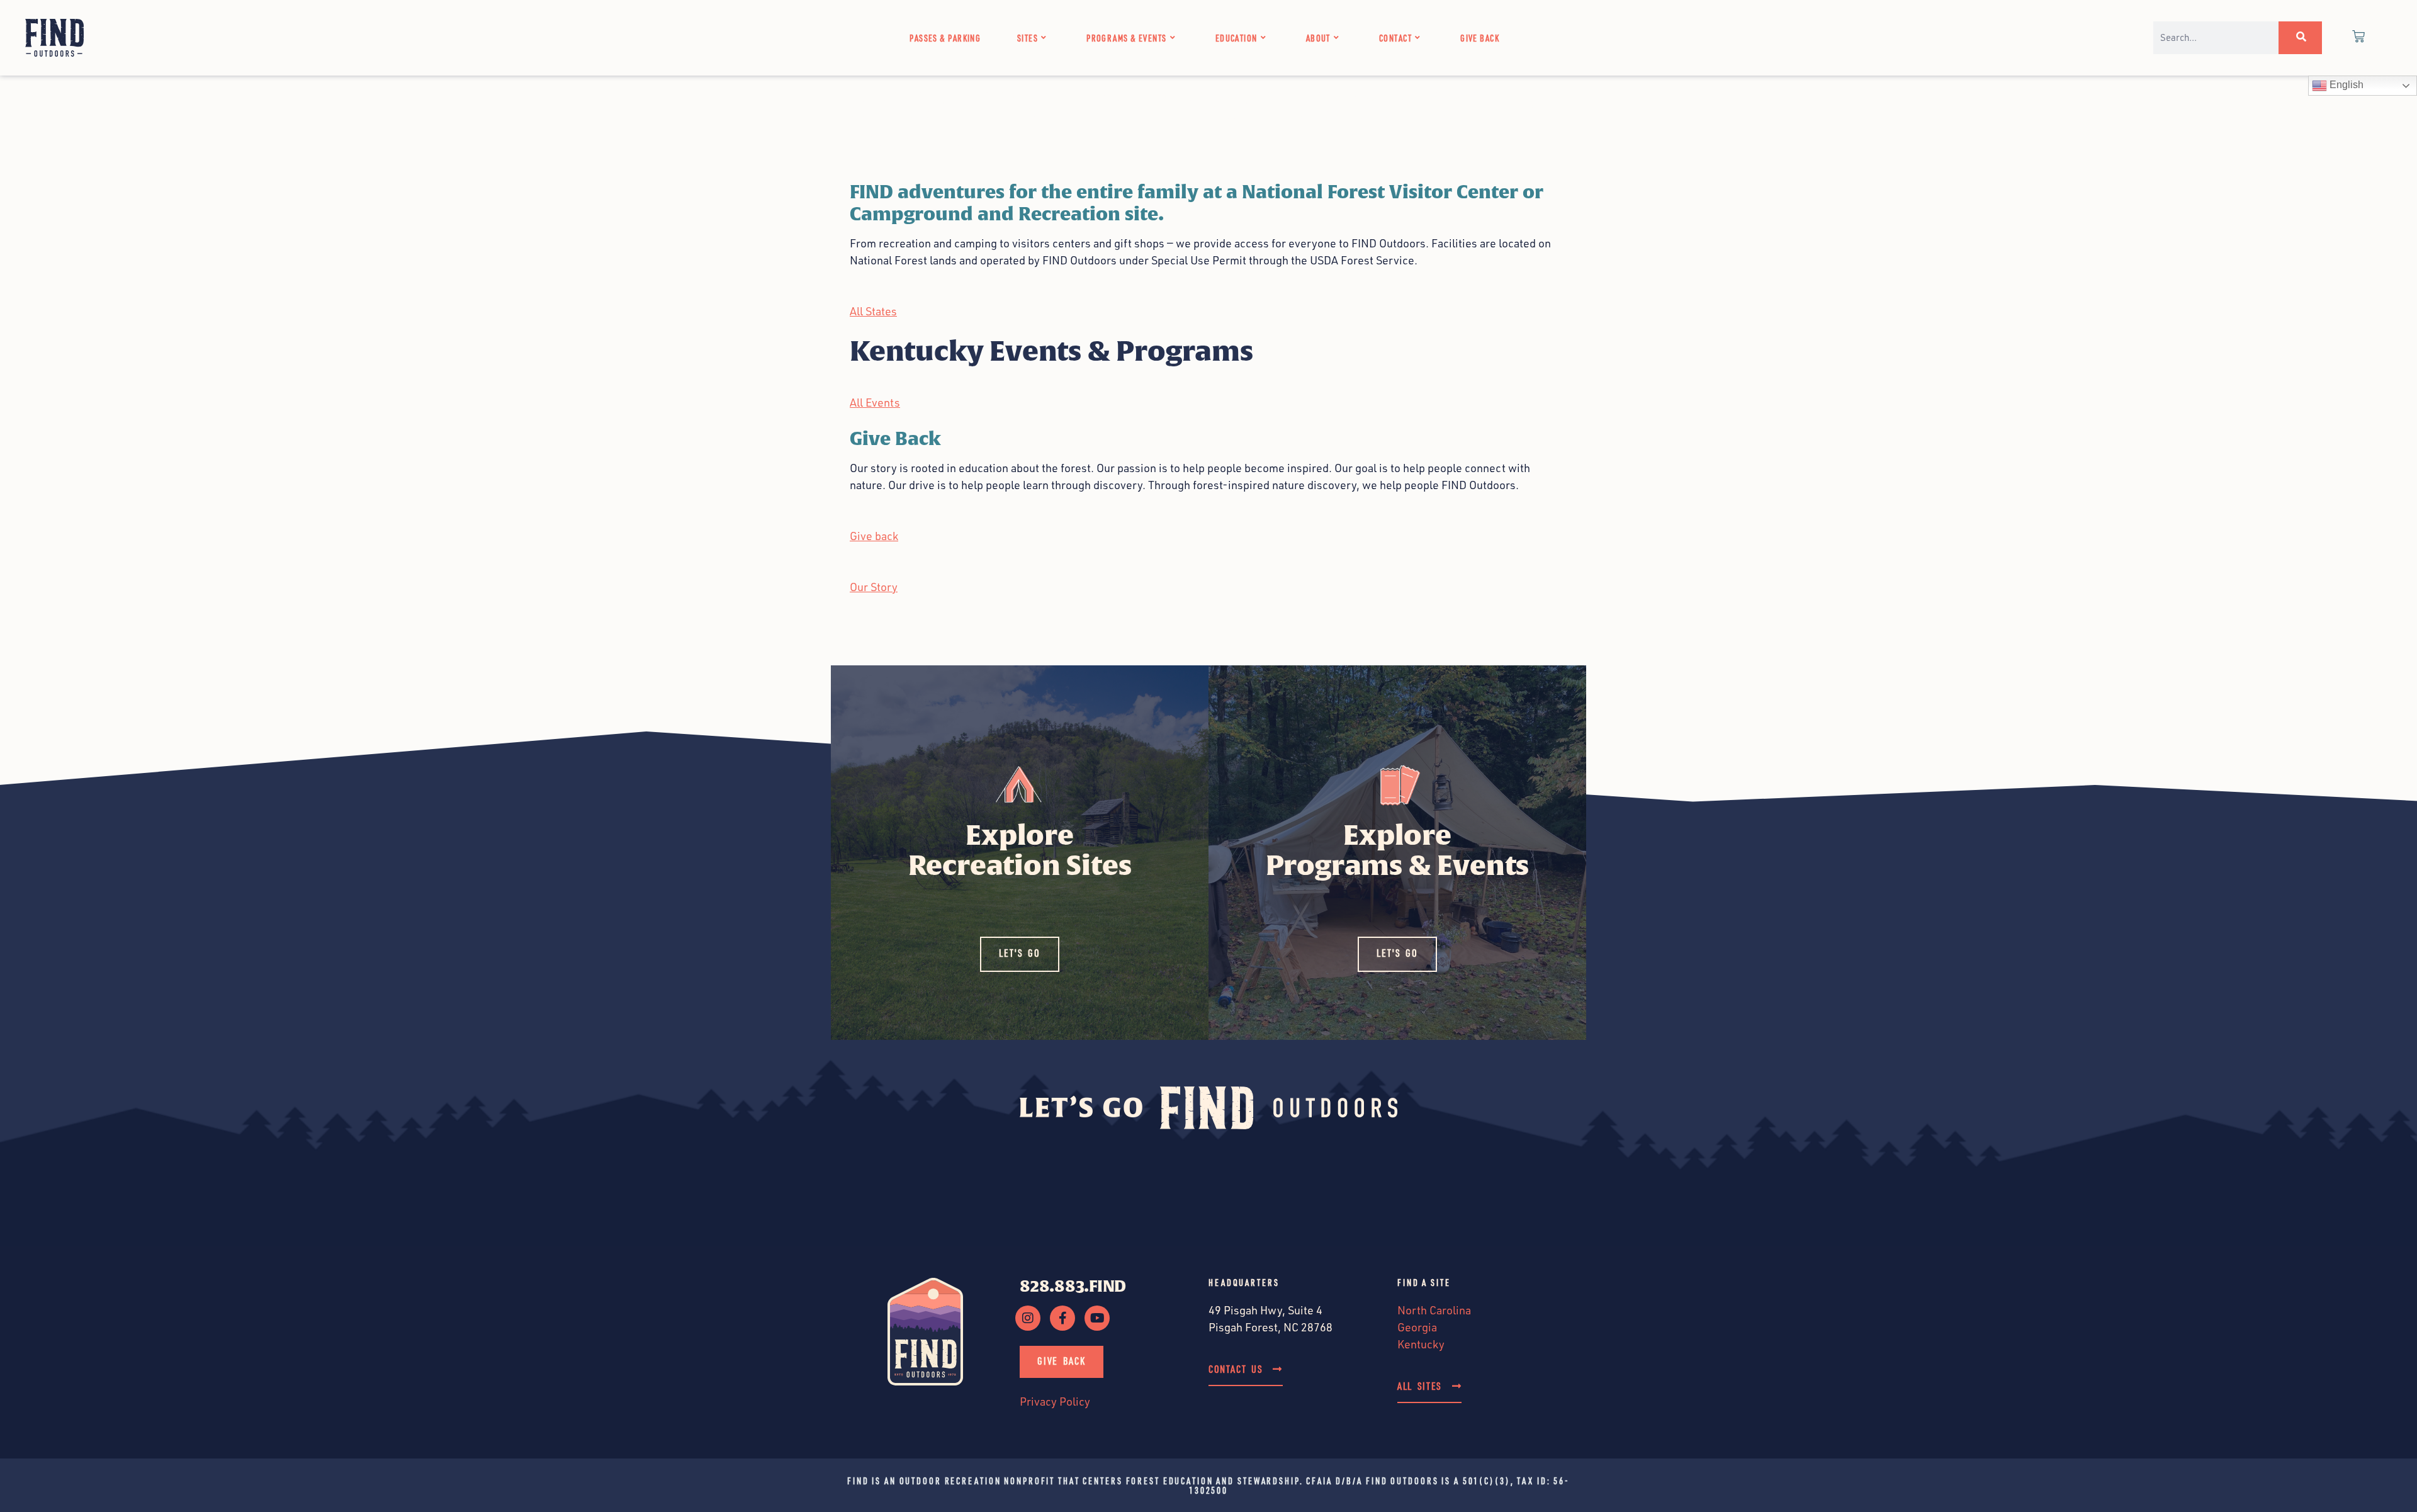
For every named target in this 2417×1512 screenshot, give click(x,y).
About (1318, 38)
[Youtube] (1097, 1318)
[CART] (2359, 38)
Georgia (1417, 1327)
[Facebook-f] (1062, 1318)
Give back (874, 536)
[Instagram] (1028, 1318)
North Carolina (1434, 1310)
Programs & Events (1126, 38)
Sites (1028, 38)
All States (873, 311)
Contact (1395, 38)
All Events (875, 402)
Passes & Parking (945, 38)
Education (1237, 38)
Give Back (1480, 38)
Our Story (874, 587)
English (2345, 85)
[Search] (2300, 38)
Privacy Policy (1055, 1401)
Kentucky (1421, 1344)
